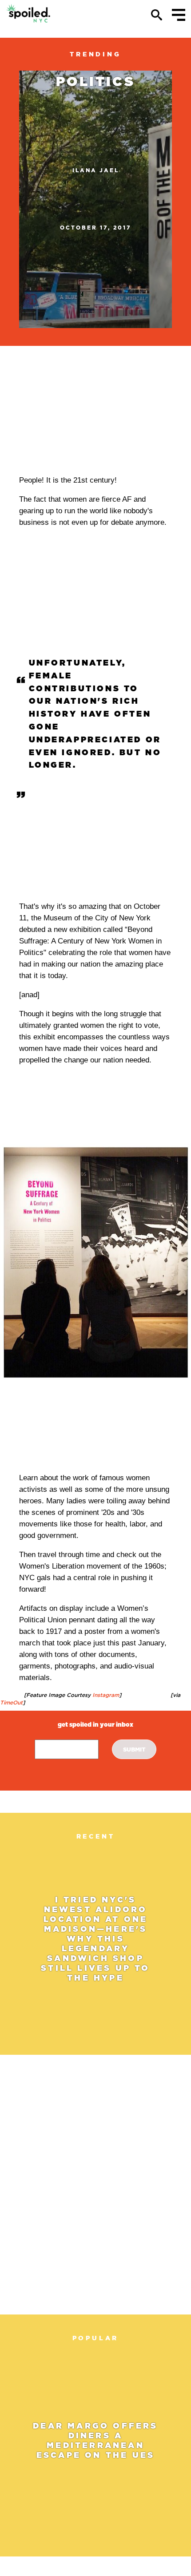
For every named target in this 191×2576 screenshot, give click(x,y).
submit (134, 1750)
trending (95, 54)
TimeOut (11, 1702)
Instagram (105, 1695)
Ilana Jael (96, 170)
